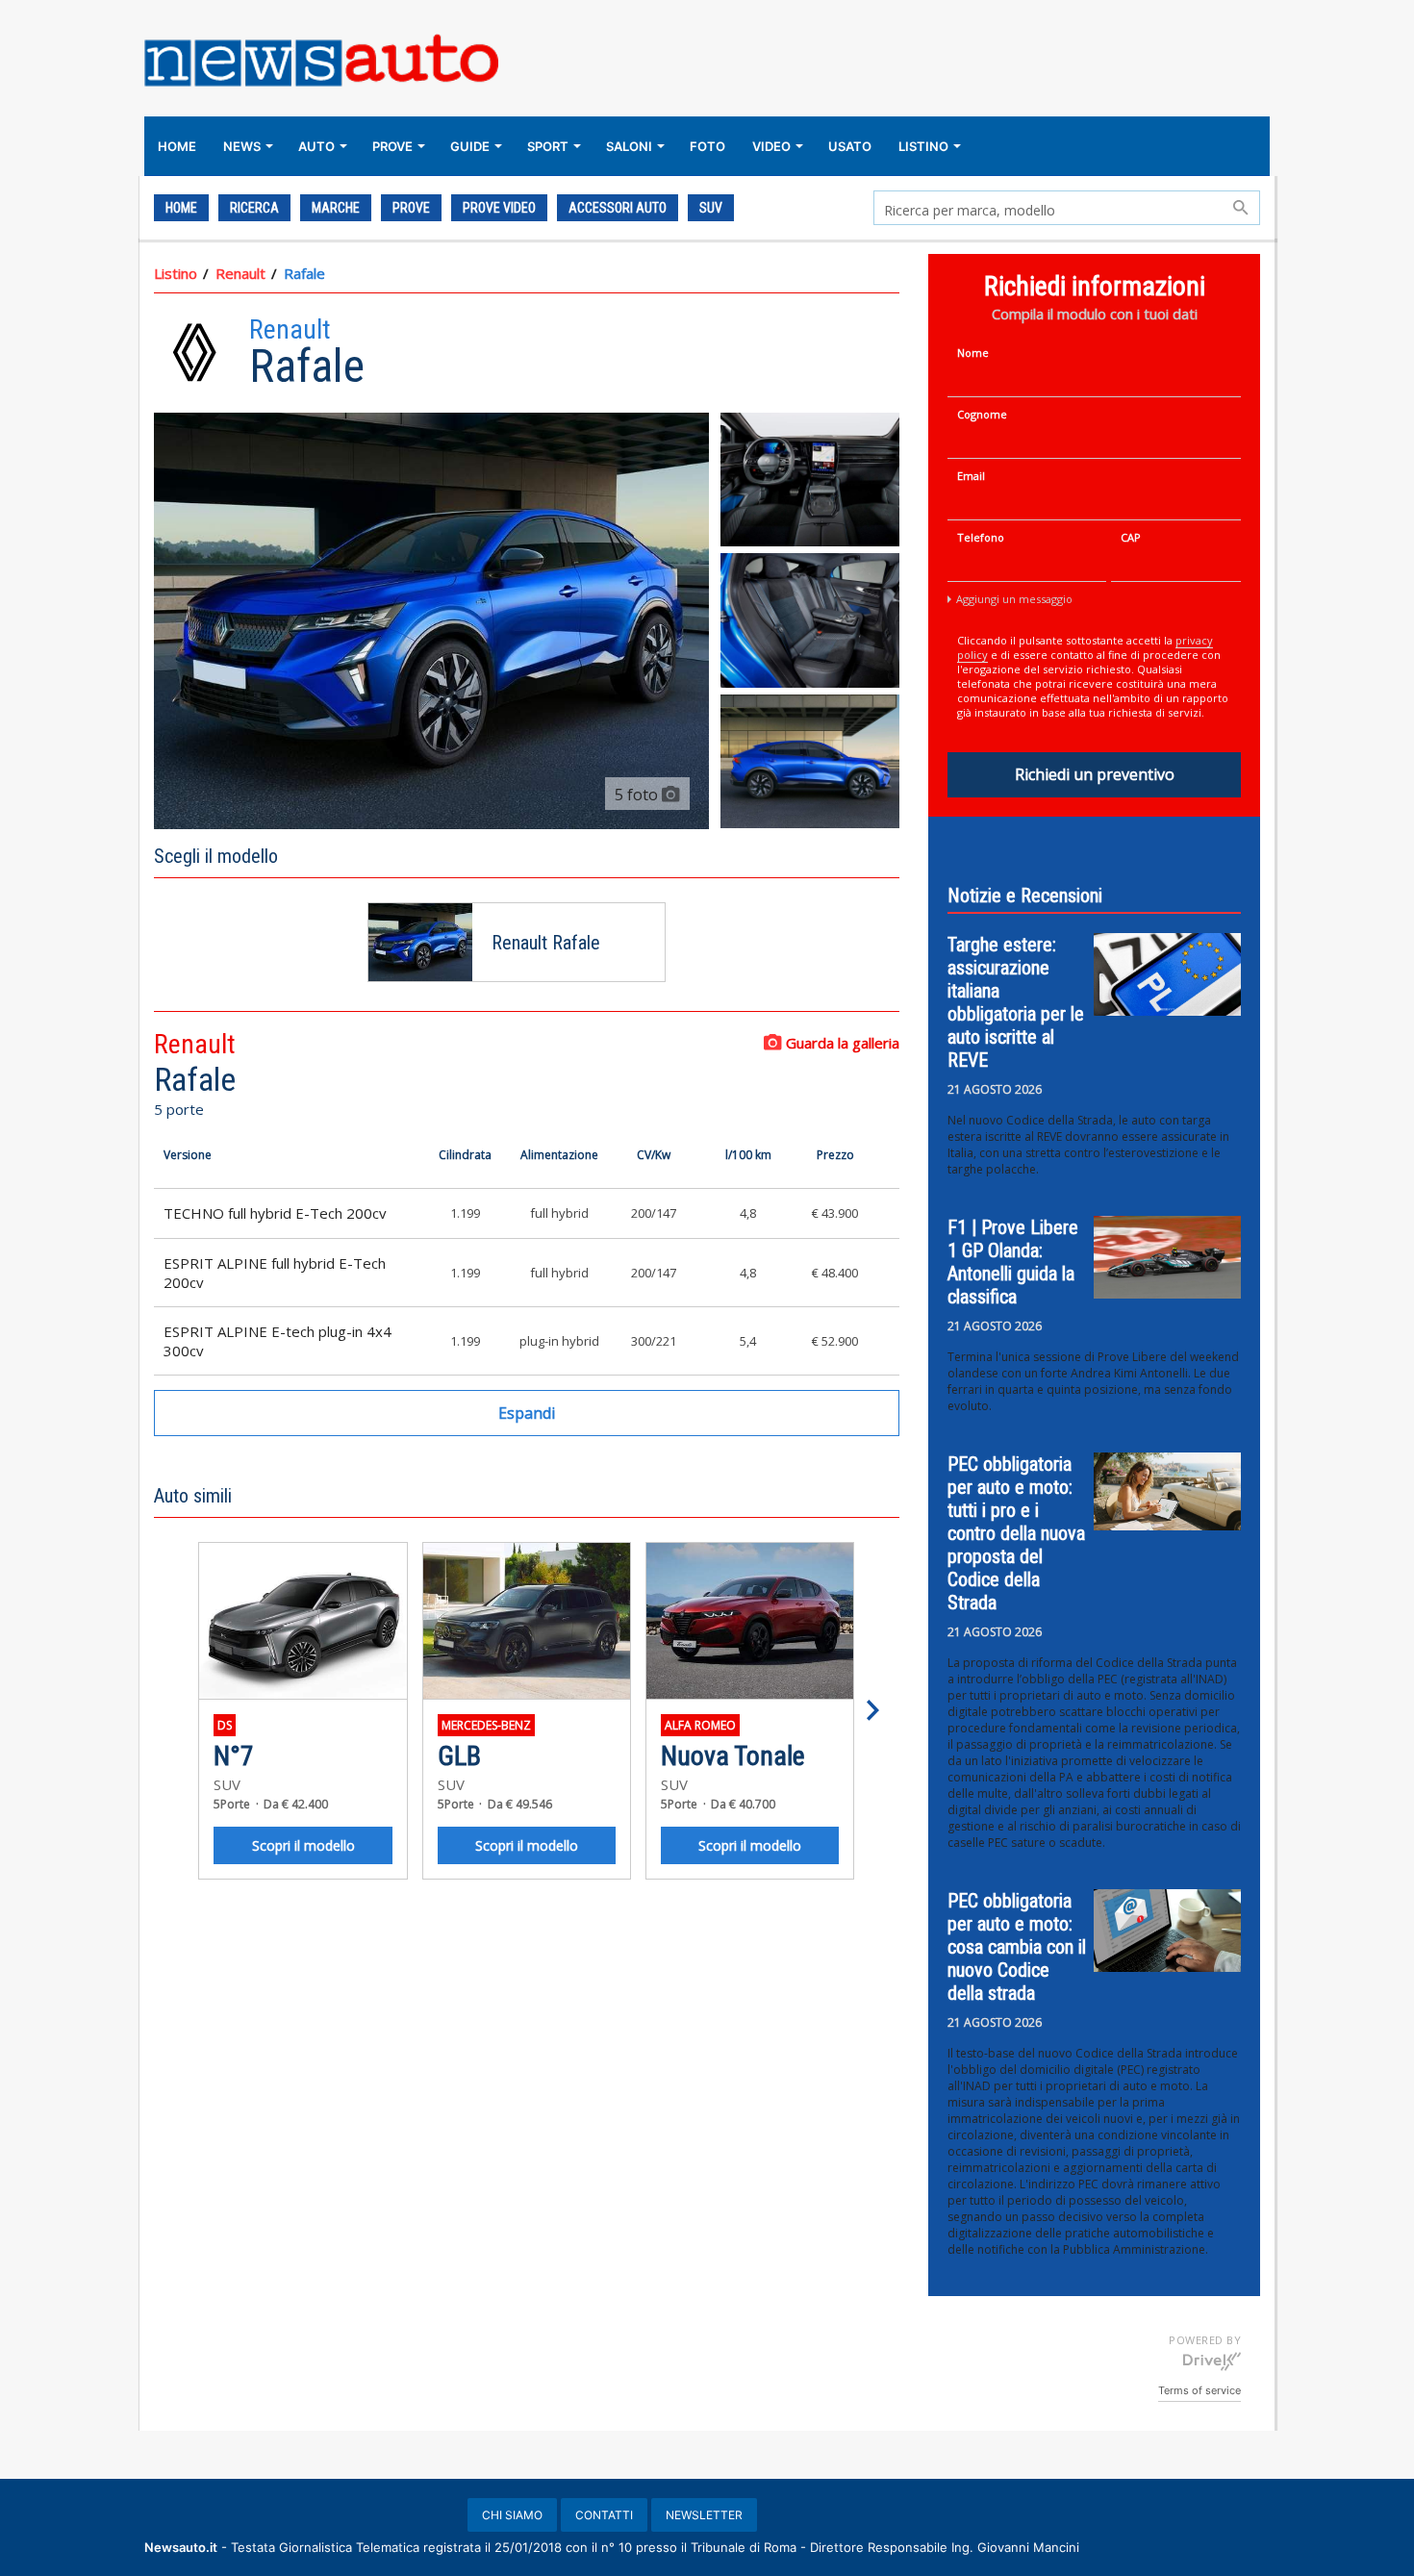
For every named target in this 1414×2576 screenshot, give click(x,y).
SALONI (629, 146)
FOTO (707, 146)
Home (181, 208)
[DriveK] (1212, 2361)
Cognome (982, 414)
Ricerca (254, 208)
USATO (850, 146)
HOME (177, 146)
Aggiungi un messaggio (1014, 599)
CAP (1131, 537)
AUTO (316, 146)
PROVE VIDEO (499, 208)
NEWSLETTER (704, 2515)
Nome (973, 353)
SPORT (548, 146)
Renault (240, 273)
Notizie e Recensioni (1025, 896)
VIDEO (771, 146)
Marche (336, 208)
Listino (176, 273)
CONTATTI (604, 2515)
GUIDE (470, 146)
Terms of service (1199, 2390)
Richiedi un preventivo (1095, 774)
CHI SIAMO (512, 2515)
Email (971, 476)
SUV (711, 208)
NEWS (242, 146)
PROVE (392, 146)
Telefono (981, 537)
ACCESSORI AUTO (618, 208)
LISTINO (923, 146)
